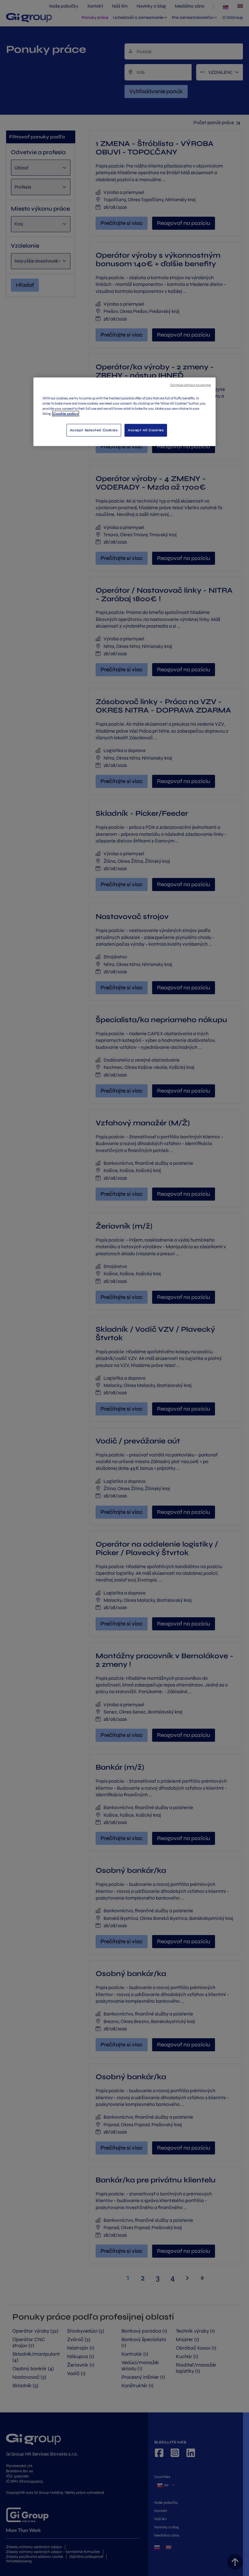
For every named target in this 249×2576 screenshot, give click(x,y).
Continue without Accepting (191, 385)
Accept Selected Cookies (94, 430)
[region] (124, 412)
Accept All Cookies (146, 430)
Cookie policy (66, 414)
